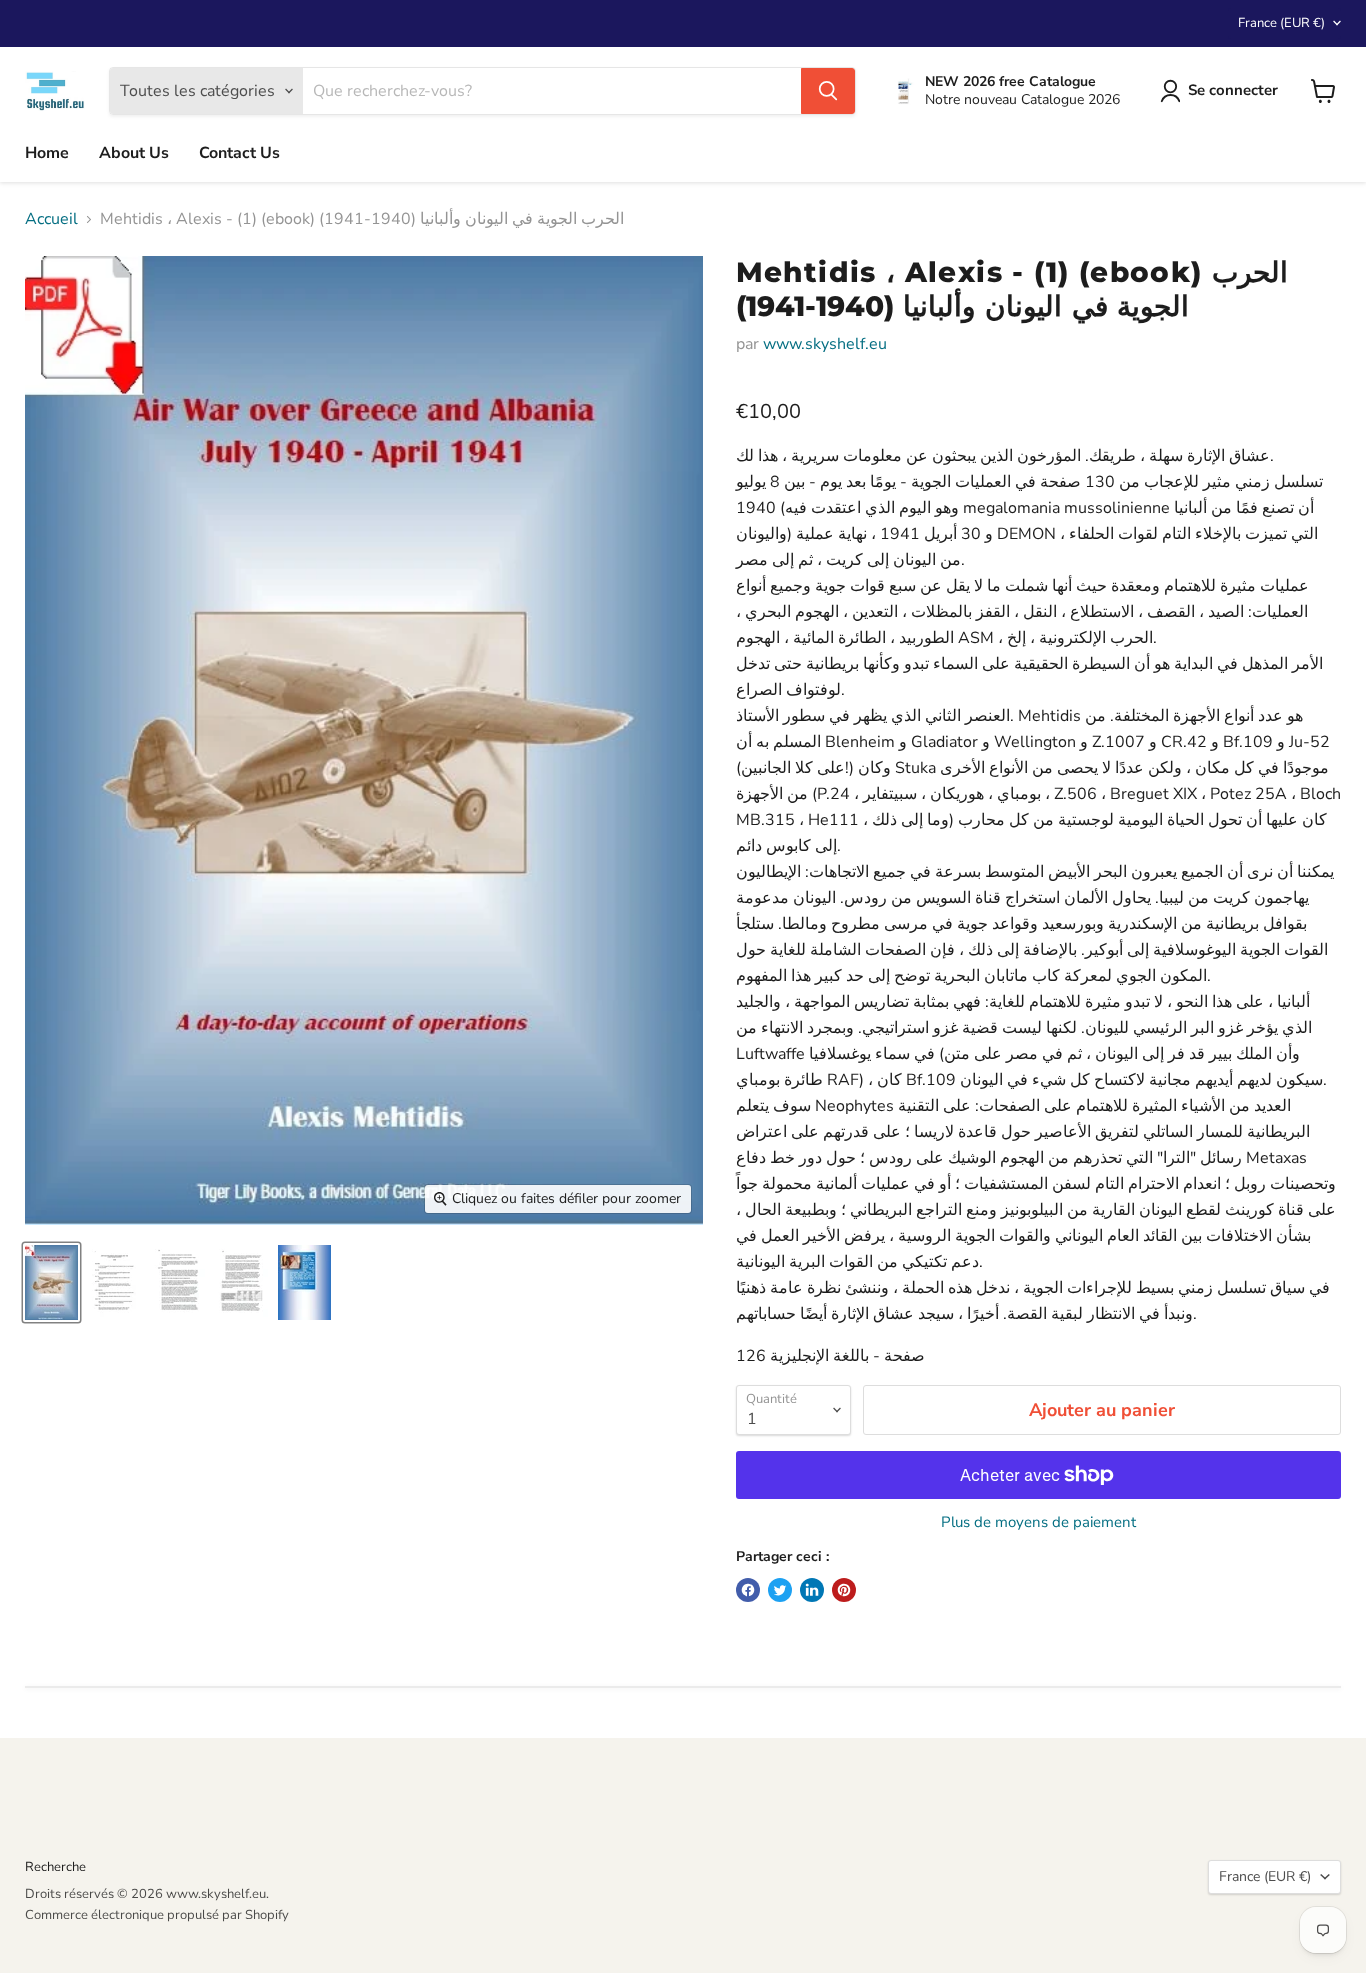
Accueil (51, 219)
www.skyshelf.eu (825, 344)
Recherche (55, 1867)
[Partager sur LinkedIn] (812, 1590)
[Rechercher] (828, 91)
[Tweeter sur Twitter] (780, 1590)
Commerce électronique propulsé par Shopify (157, 1915)
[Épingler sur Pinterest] (844, 1590)
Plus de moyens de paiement (1038, 1522)
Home (47, 153)
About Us (134, 153)
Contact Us (239, 153)
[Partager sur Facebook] (748, 1590)
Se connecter (1233, 90)
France (1281, 23)
